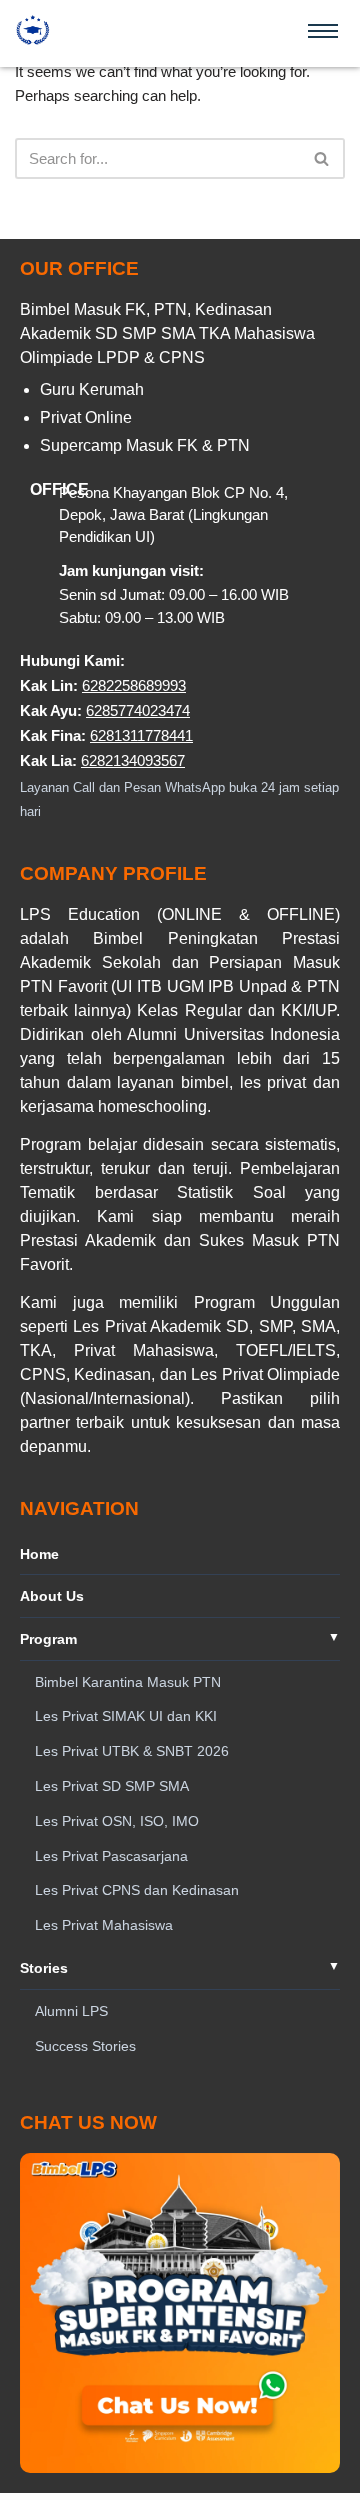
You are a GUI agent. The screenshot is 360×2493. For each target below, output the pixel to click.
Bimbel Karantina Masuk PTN (128, 1682)
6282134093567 (133, 760)
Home (39, 1554)
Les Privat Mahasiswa (104, 1925)
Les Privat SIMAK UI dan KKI (126, 1716)
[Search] (322, 158)
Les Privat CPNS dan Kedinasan (137, 1890)
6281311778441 (141, 735)
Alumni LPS (71, 2011)
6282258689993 (134, 685)
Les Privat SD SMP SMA (112, 1786)
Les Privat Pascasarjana (111, 1856)
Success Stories (85, 2046)
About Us (52, 1596)
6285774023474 (138, 710)
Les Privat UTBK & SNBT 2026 (132, 1751)
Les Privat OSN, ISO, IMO (117, 1821)
